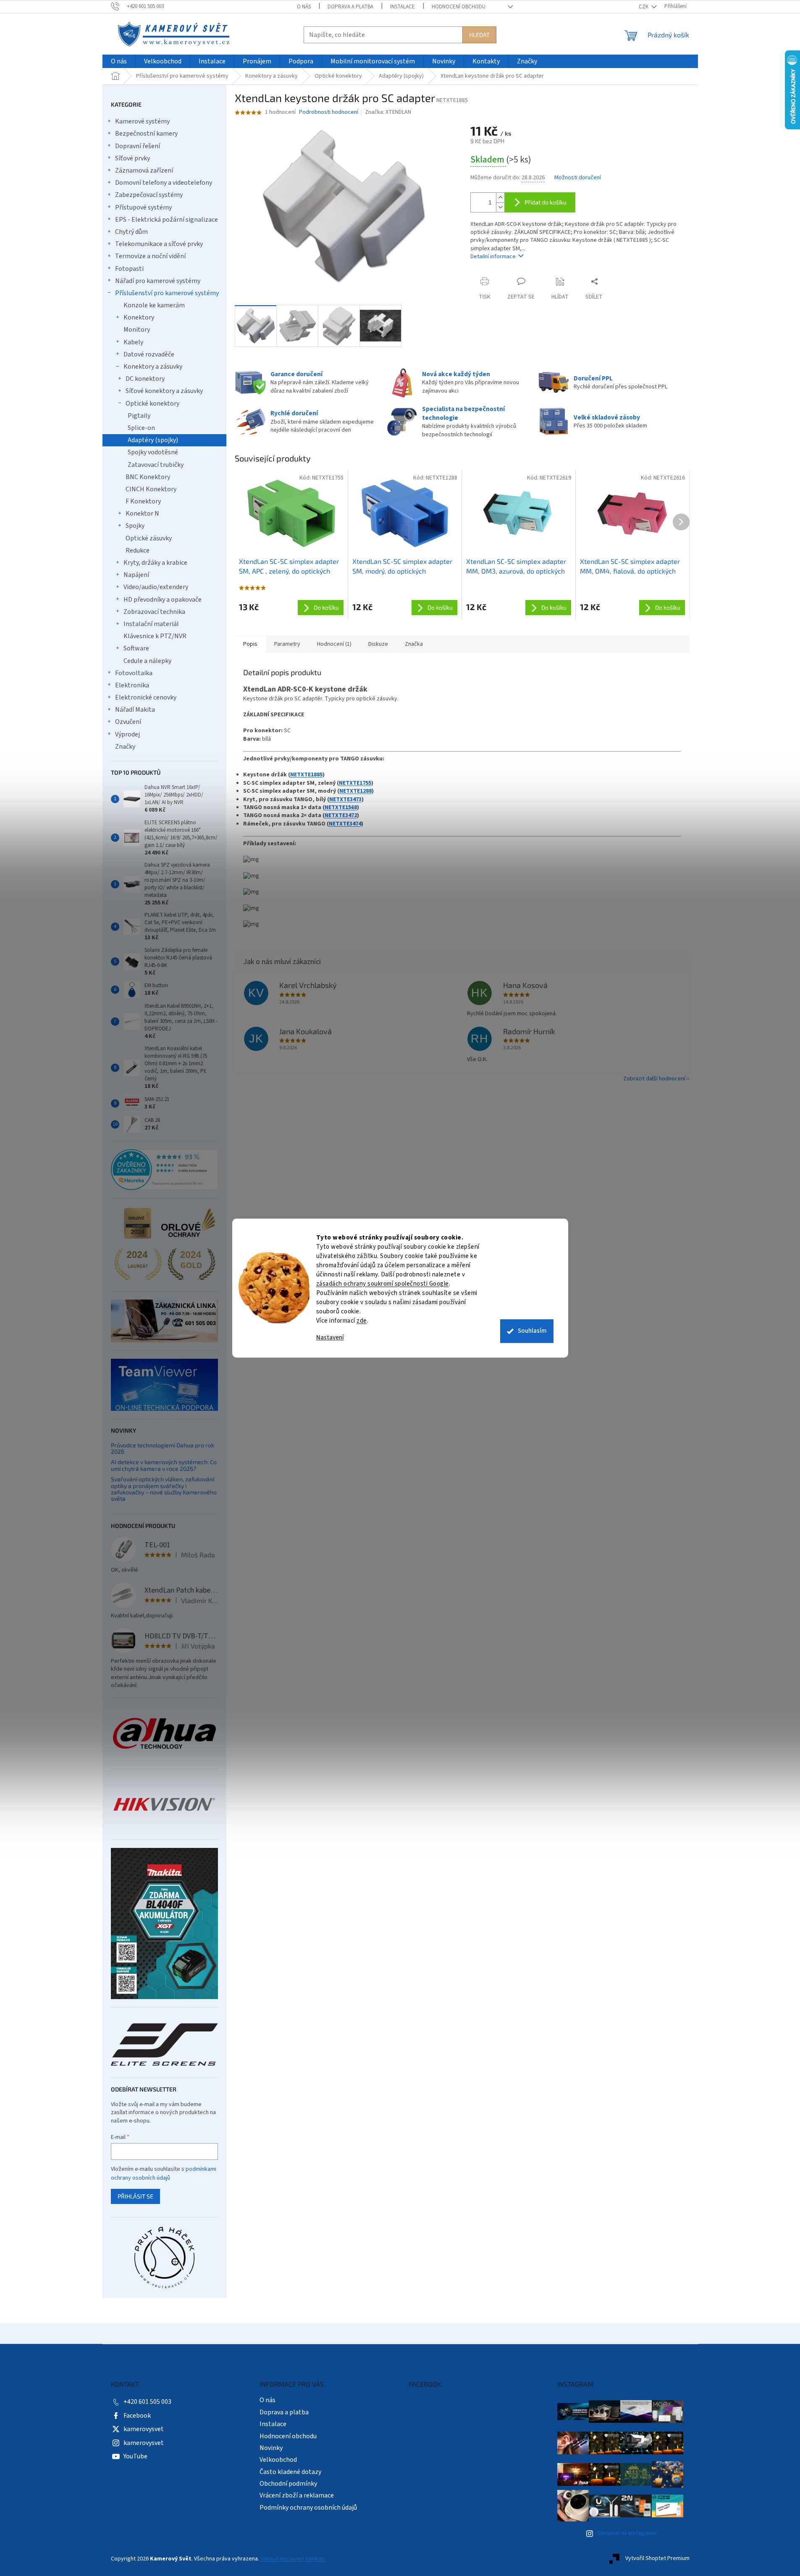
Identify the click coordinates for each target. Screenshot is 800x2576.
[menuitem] (119, 62)
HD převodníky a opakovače (163, 600)
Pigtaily (139, 416)
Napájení (136, 575)
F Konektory (143, 501)
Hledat (479, 35)
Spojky (135, 526)
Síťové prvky (132, 158)
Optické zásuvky (149, 538)
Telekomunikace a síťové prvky (159, 244)
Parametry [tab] (287, 644)
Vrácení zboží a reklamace (297, 2495)
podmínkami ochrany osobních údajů (164, 2173)
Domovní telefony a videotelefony (164, 183)
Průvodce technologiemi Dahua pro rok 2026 (163, 1448)
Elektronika (132, 685)
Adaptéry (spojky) (153, 440)
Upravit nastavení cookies (293, 2559)
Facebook (137, 2416)
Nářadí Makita (135, 710)
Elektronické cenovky (146, 697)
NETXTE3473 (345, 799)
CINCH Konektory (151, 489)
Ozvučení (128, 722)
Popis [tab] (250, 644)
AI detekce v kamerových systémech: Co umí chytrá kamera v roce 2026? (164, 1465)
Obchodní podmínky (288, 2484)
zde (362, 1321)
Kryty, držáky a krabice (155, 563)
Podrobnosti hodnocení (329, 112)
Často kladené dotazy (290, 2472)
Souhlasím (532, 1331)
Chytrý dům (131, 232)
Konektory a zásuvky (153, 367)
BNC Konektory (148, 477)
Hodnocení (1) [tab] (334, 644)
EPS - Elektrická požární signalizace (167, 220)
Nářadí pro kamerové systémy (158, 281)
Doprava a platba (350, 7)
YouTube (135, 2456)
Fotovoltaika (134, 673)
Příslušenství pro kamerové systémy (167, 293)
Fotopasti (129, 269)
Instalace (403, 7)
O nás (304, 7)
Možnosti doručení (578, 178)
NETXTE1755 (355, 783)
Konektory (139, 317)
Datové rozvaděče (149, 354)
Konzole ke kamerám (154, 305)
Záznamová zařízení (144, 170)
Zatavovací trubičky (156, 465)
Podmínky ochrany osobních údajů (308, 2508)
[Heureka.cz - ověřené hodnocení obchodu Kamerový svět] (164, 1170)
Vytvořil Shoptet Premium (657, 2559)
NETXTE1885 (306, 775)
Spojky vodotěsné (153, 452)
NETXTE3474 (345, 824)
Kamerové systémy (142, 121)
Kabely (133, 342)
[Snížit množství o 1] (500, 207)
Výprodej (127, 734)
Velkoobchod (278, 2460)
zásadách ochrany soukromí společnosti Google (383, 1284)
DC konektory (145, 379)
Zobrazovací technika (154, 612)
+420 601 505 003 (147, 2402)
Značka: (388, 112)
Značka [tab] (414, 644)
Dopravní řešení (138, 146)
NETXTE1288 (355, 791)
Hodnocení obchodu (459, 7)
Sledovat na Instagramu (627, 2533)
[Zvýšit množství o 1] (500, 198)
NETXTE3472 (341, 815)
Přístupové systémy (143, 207)
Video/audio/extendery (156, 587)
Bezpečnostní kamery (146, 134)
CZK (644, 7)
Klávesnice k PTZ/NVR (155, 636)
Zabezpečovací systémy (149, 195)
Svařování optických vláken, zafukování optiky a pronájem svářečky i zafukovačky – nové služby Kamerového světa (164, 1489)
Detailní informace (493, 257)
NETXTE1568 (341, 807)
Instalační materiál (151, 624)
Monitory (137, 330)
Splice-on (141, 428)
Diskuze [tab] (378, 644)
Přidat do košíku (546, 202)
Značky (125, 747)
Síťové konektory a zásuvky (164, 391)
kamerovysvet (144, 2429)
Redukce (138, 550)
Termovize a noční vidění (150, 256)
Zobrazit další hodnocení (654, 1079)
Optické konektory (152, 404)
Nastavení (330, 1338)
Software (136, 648)
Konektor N (142, 514)
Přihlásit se (135, 2196)
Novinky (271, 2448)
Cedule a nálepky (147, 661)
